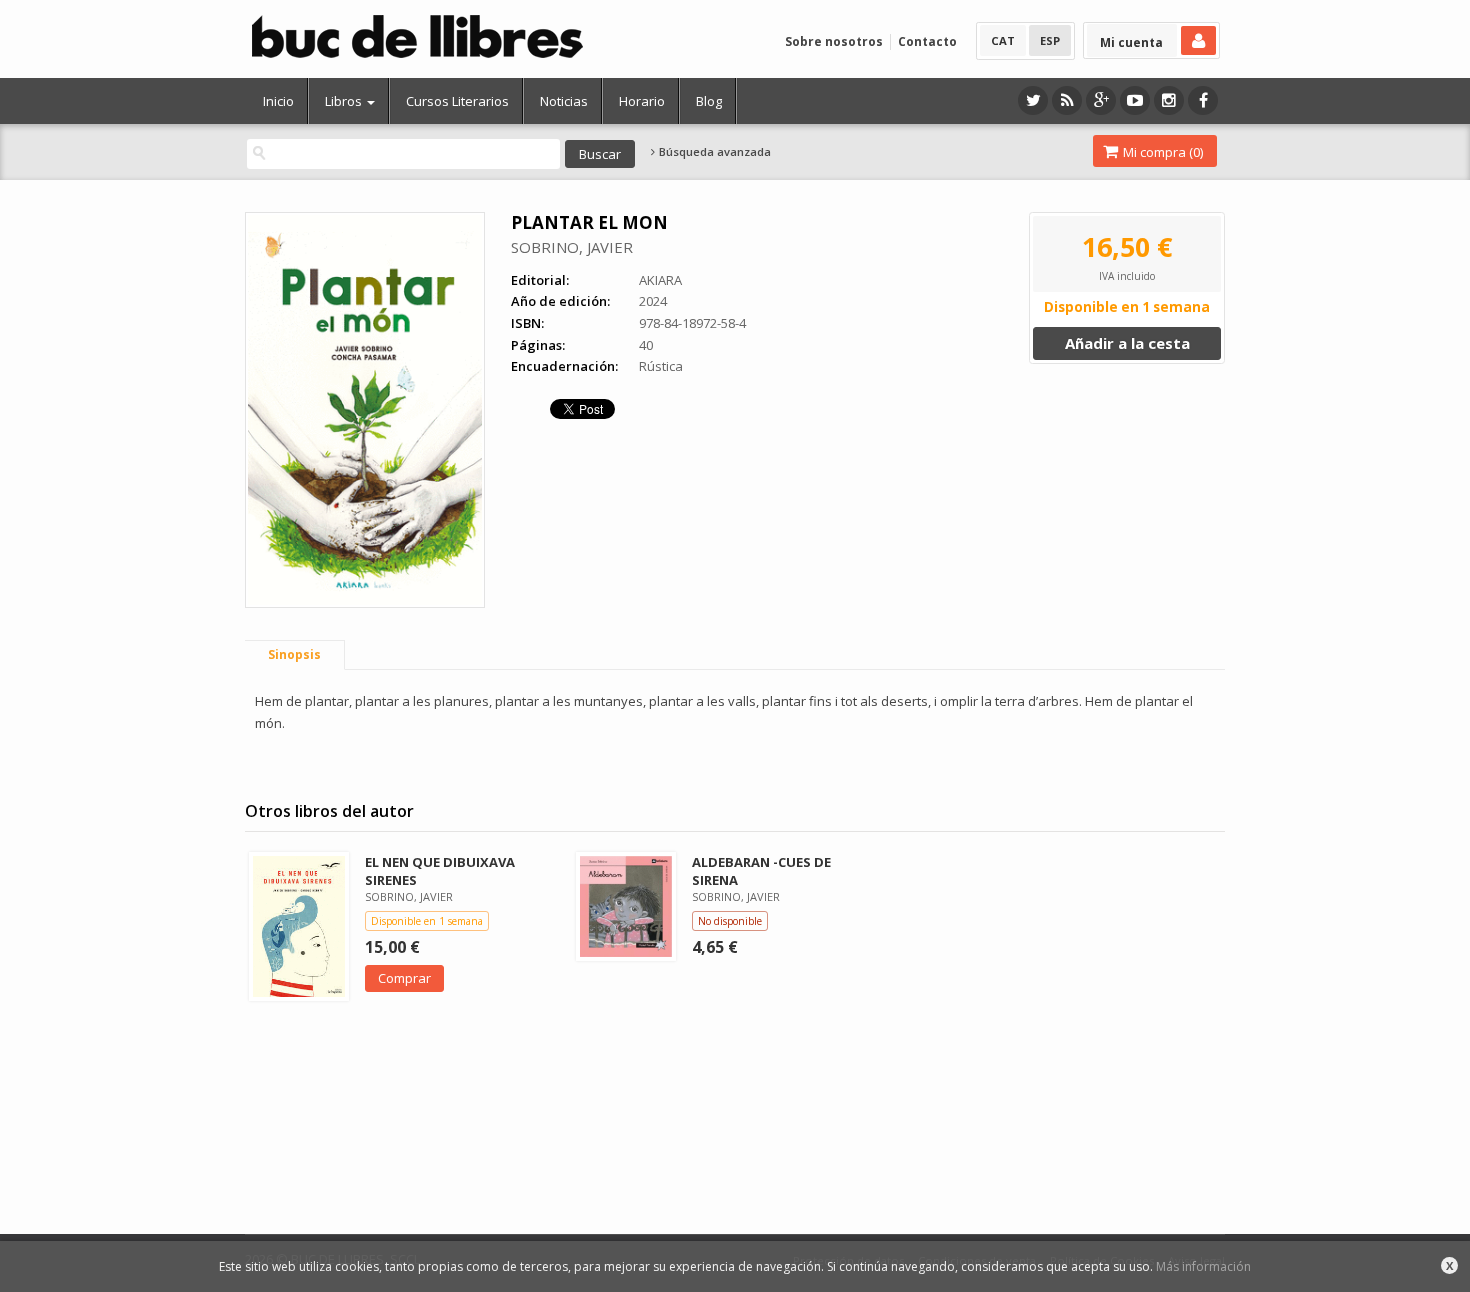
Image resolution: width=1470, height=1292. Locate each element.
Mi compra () (1161, 152)
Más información (1203, 1266)
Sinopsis (294, 654)
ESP (1050, 40)
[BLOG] (1067, 100)
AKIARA (660, 280)
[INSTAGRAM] (1169, 100)
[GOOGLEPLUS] (1101, 100)
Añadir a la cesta (1127, 343)
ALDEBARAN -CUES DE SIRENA (761, 870)
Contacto (927, 41)
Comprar (404, 978)
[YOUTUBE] (1135, 100)
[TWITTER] (1033, 100)
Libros (345, 101)
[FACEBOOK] (1203, 100)
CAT (1003, 40)
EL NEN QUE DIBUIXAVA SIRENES (440, 870)
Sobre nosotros (834, 41)
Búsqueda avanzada (713, 152)
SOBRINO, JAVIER (572, 247)
